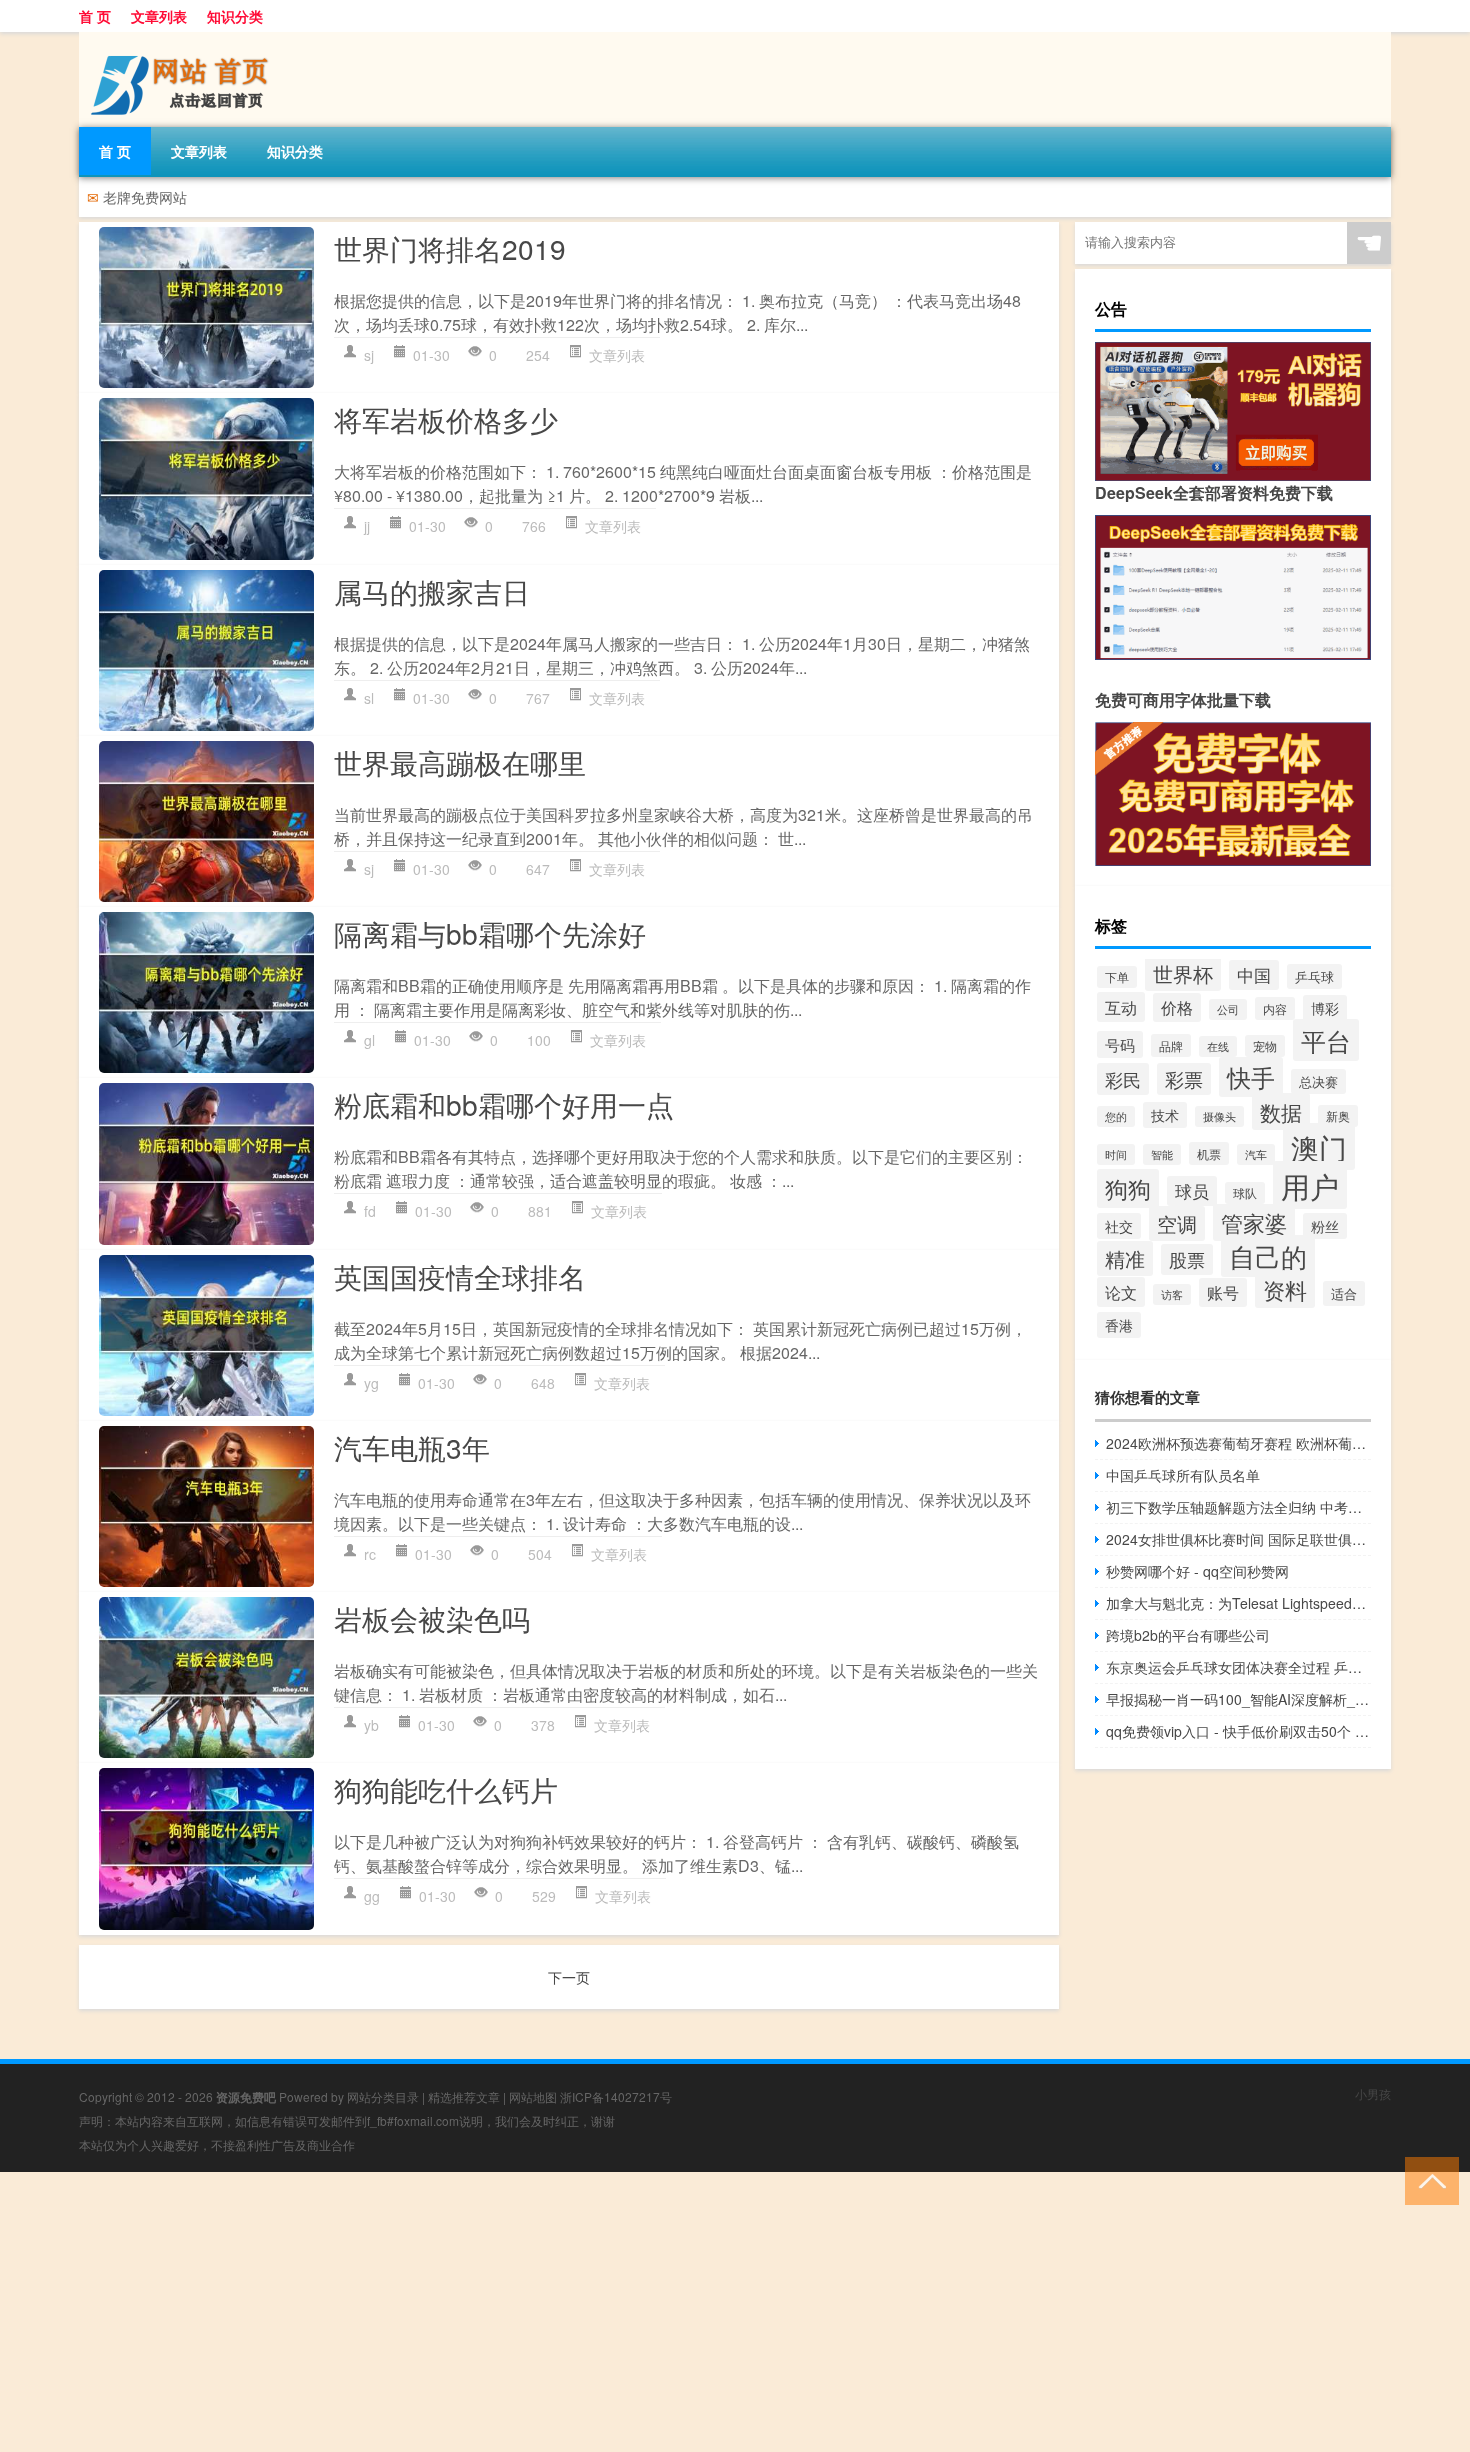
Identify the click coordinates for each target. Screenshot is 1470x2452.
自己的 (1268, 1256)
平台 (1326, 1040)
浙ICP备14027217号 (616, 2096)
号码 (1120, 1044)
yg (371, 1383)
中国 (1254, 975)
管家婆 (1254, 1222)
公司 (1228, 1009)
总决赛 (1318, 1081)
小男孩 (1373, 2093)
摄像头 (1219, 1116)
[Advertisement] (600, 2312)
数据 (1281, 1111)
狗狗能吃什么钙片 (446, 1789)
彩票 (1184, 1079)
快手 (1251, 1077)
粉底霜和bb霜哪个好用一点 (504, 1104)
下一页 (569, 1977)
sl (369, 698)
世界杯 (1183, 973)
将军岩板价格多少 (446, 419)
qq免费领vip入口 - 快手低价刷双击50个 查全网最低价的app (1238, 1731)
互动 (1121, 1007)
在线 (1218, 1046)
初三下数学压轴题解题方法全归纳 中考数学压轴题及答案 (1238, 1507)
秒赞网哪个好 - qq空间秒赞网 (1197, 1571)
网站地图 (533, 2096)
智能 (1162, 1154)
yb (371, 1725)
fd (370, 1211)
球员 (1192, 1191)
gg (372, 1896)
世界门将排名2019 (450, 248)
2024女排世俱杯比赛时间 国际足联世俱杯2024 (1238, 1539)
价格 (1177, 1007)
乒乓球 (1314, 976)
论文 (1121, 1292)
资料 (1285, 1289)
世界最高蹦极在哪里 (460, 762)
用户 (1310, 1185)
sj (369, 355)
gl (369, 1040)
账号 (1223, 1292)
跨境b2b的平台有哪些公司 (1188, 1635)
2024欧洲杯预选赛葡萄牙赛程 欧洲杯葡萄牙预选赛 (1238, 1443)
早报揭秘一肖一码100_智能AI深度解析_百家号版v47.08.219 (1238, 1699)
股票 (1187, 1259)
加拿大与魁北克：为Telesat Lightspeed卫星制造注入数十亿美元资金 (1238, 1603)
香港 (1119, 1325)
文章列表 (159, 16)
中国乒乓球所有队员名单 (1183, 1475)
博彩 (1325, 1008)
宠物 (1265, 1046)
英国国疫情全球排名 (460, 1276)
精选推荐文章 (464, 2096)
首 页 (95, 16)
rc (370, 1554)
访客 (1172, 1294)
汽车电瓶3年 (412, 1447)
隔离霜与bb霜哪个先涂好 (490, 933)
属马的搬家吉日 (432, 591)
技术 (1165, 1115)
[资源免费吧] (184, 39)
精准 (1125, 1258)
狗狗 (1128, 1188)
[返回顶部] (1427, 2179)
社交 (1119, 1226)
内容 (1275, 1008)
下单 (1117, 977)
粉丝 (1325, 1226)
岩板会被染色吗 (432, 1618)
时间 (1116, 1154)
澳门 (1319, 1146)
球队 (1245, 1193)
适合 (1344, 1293)
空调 (1177, 1223)
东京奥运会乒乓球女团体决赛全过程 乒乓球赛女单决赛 (1238, 1667)
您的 (1116, 1116)
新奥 (1338, 1116)
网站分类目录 (383, 2096)
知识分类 (235, 16)
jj (367, 526)
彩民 (1123, 1079)
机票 (1209, 1153)
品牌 (1171, 1045)
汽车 (1256, 1154)
